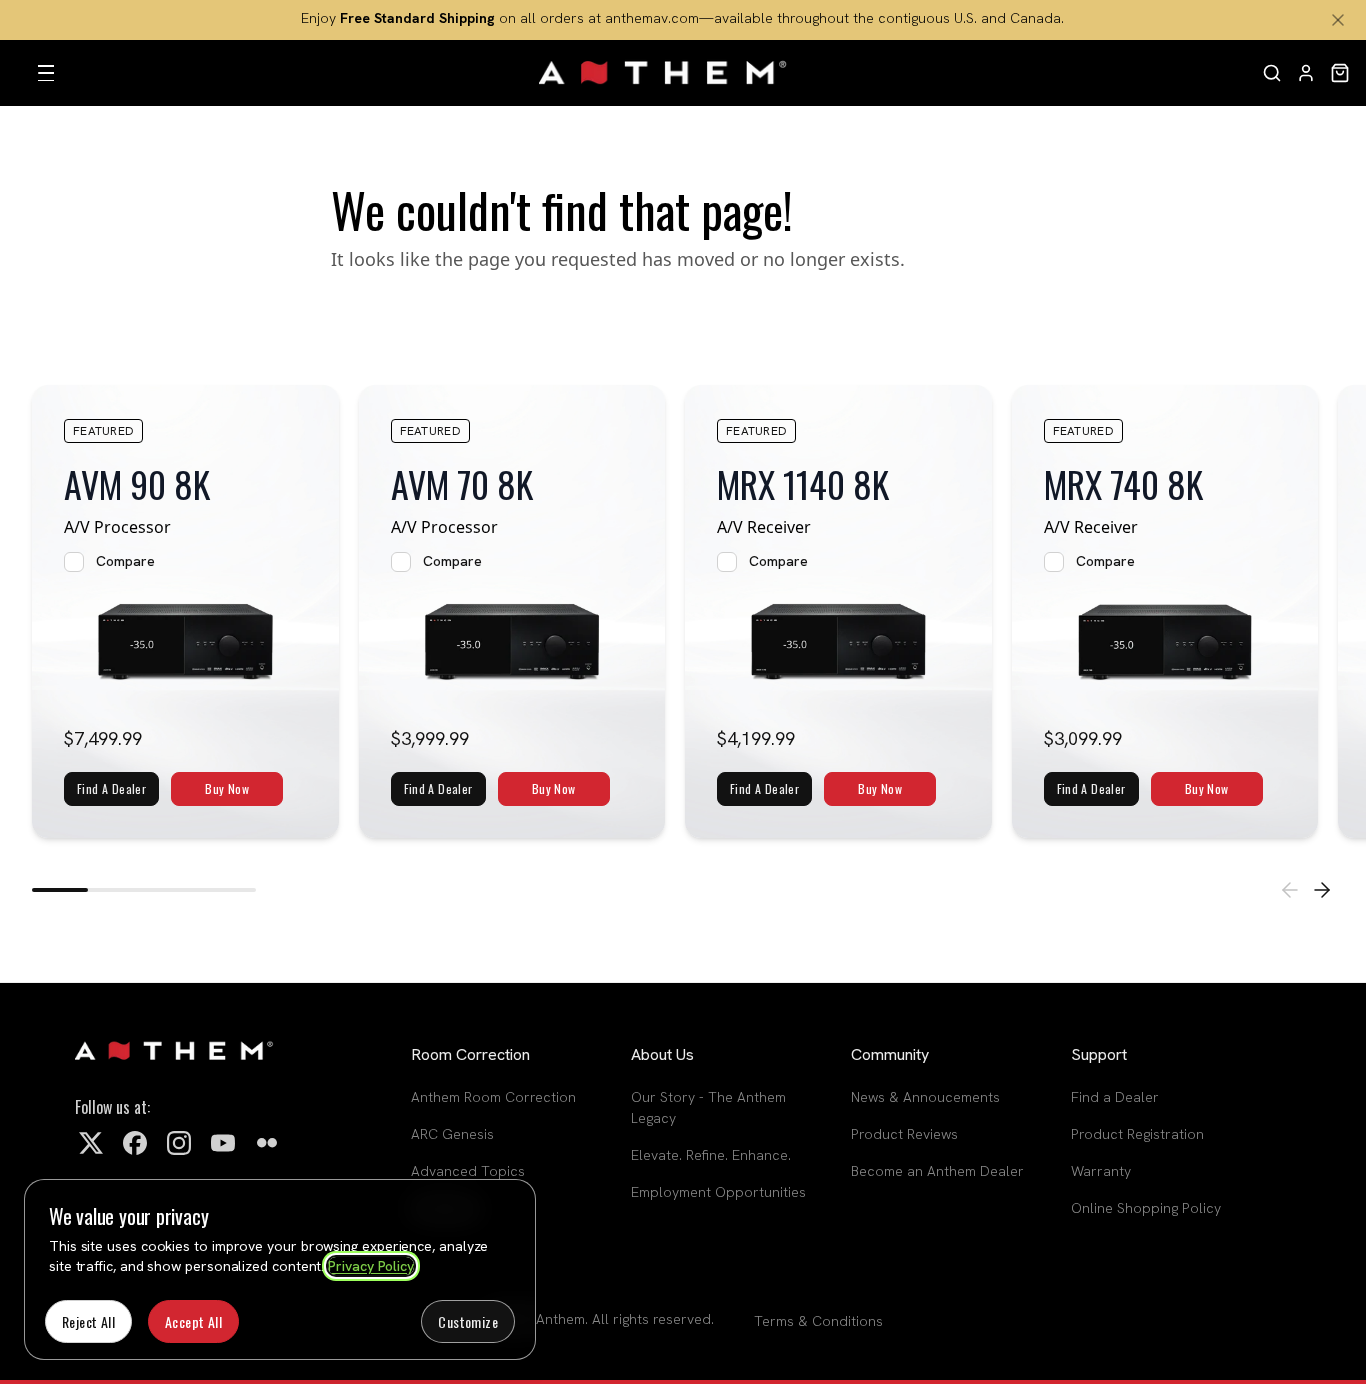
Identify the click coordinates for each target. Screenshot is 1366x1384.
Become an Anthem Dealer (937, 1171)
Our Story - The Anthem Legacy (708, 1107)
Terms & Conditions (818, 1321)
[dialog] (280, 1269)
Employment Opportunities (718, 1192)
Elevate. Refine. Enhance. (711, 1155)
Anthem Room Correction (493, 1097)
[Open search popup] (1272, 73)
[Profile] (1306, 73)
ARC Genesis (452, 1134)
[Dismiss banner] (1338, 20)
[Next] (1322, 890)
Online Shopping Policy (1146, 1208)
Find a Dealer (1115, 1097)
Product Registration (1137, 1134)
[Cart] (1340, 73)
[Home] (664, 73)
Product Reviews (904, 1134)
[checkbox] (74, 562)
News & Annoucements (925, 1097)
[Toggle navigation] (46, 73)
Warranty (1101, 1171)
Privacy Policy (371, 1266)
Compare (125, 561)
